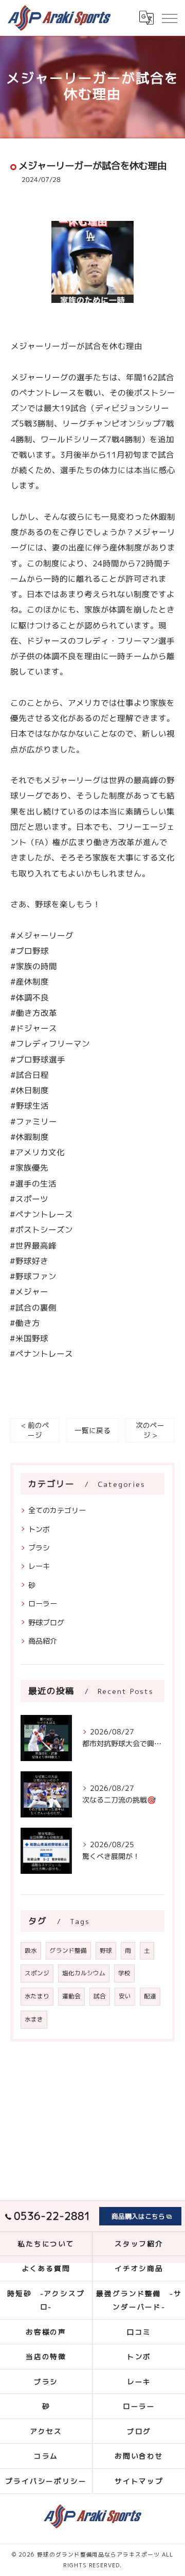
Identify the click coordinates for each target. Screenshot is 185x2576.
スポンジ (37, 1973)
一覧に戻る (92, 1430)
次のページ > (150, 1430)
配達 (150, 1996)
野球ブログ (46, 1622)
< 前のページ (35, 1430)
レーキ (39, 1566)
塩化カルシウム (84, 1973)
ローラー (43, 1603)
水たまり (37, 1996)
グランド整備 (68, 1950)
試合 (100, 1996)
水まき (34, 2019)
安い (125, 1996)
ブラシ (39, 1548)
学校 (124, 1973)
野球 (106, 1950)
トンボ (39, 1529)
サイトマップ (139, 2481)
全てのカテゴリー (57, 1510)
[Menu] (169, 17)
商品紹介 (43, 1641)
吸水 (31, 1950)
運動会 (71, 1996)
